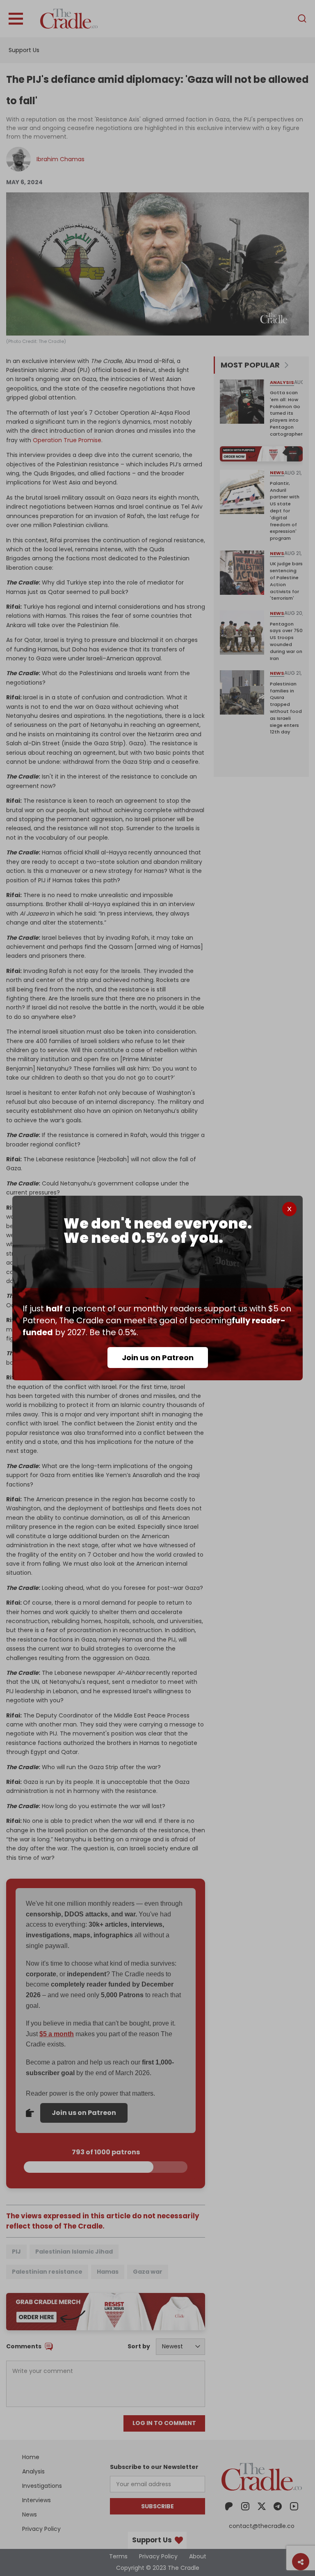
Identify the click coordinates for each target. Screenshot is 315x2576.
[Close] (289, 1209)
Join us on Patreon (158, 1358)
